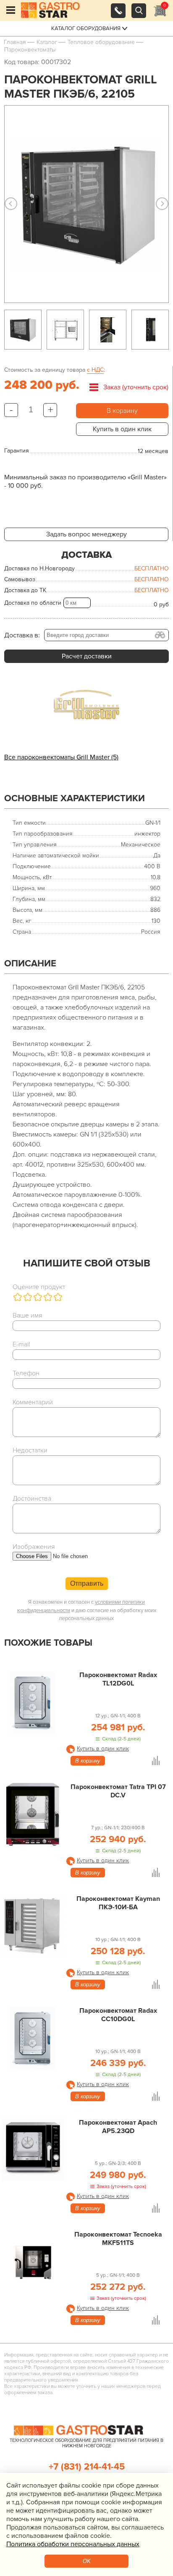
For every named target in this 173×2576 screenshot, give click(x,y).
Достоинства (32, 1499)
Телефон (26, 1373)
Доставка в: (22, 635)
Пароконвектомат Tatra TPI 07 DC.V (118, 1791)
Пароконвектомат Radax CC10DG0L (118, 2015)
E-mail (21, 1344)
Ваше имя (28, 1315)
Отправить (87, 1583)
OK (87, 2561)
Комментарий (33, 1402)
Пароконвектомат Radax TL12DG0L (118, 1679)
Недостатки (30, 1450)
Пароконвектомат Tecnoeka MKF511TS (118, 2239)
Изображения (34, 1547)
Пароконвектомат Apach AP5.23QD (118, 2127)
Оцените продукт (39, 1287)
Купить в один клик (122, 429)
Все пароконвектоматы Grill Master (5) (61, 757)
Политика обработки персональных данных (73, 2544)
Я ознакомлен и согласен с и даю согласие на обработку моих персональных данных (87, 1610)
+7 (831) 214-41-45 (87, 2467)
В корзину (122, 411)
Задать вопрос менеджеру (86, 534)
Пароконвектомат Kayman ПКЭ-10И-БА (118, 1903)
